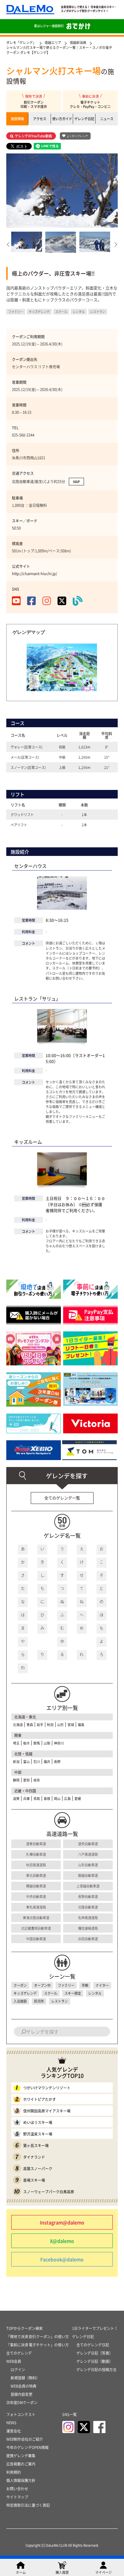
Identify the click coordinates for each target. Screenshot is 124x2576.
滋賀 (16, 1798)
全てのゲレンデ (19, 2353)
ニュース (107, 119)
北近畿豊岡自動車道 (36, 1928)
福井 (47, 1761)
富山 (26, 1761)
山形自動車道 (88, 1865)
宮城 (71, 1725)
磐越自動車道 (88, 1875)
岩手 (40, 1725)
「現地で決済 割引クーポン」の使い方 (38, 2337)
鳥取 (37, 1798)
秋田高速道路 (36, 1865)
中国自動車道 (36, 1939)
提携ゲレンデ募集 (21, 2456)
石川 (37, 1761)
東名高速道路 (36, 1907)
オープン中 (42, 1985)
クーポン (20, 1985)
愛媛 (78, 1798)
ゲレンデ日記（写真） (95, 2353)
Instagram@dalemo (62, 2222)
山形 (61, 1725)
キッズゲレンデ (25, 1993)
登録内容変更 (21, 2394)
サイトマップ (17, 2497)
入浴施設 (20, 2001)
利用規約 (14, 2472)
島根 (47, 1798)
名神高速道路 (88, 1918)
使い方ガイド (62, 119)
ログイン (18, 2370)
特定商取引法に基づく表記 (28, 2505)
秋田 (50, 1725)
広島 (67, 1798)
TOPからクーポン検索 (24, 2328)
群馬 (37, 1743)
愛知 (26, 1780)
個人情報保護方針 (21, 2480)
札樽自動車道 (36, 1854)
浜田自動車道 (88, 1939)
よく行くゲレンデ (77, 136)
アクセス (40, 119)
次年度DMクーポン (22, 2403)
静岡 (16, 1780)
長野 (57, 1761)
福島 (81, 1725)
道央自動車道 (88, 1844)
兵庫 (26, 1798)
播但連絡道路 (88, 1928)
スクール (51, 1993)
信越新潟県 (78, 42)
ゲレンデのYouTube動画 (33, 136)
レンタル (95, 1993)
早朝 (85, 1985)
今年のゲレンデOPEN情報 (27, 2447)
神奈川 (59, 1743)
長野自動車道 (88, 1896)
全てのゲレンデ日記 (93, 2345)
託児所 (39, 2001)
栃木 (26, 1743)
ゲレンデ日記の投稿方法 (96, 2370)
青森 (30, 1725)
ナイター (102, 1985)
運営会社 (14, 2431)
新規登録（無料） (25, 2378)
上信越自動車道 (88, 1886)
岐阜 (37, 1780)
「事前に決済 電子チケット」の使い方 (38, 2345)
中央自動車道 (36, 1896)
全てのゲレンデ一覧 (62, 1498)
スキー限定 (73, 1993)
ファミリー (66, 1985)
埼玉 (16, 1743)
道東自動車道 (36, 1844)
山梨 (47, 1743)
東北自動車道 (36, 1875)
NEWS (11, 2423)
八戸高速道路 (88, 1854)
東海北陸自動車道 (36, 1918)
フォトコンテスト (21, 2414)
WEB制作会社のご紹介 (25, 2439)
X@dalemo (62, 2241)
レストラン (60, 2001)
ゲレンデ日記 (84, 119)
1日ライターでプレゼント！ (95, 2328)
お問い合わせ (17, 2489)
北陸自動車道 (88, 1907)
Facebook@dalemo (62, 2259)
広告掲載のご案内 (21, 2464)
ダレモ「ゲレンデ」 (21, 42)
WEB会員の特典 (23, 2386)
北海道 (18, 1725)
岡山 (57, 1798)
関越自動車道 (36, 1886)
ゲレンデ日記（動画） (95, 2361)
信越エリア (53, 42)
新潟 (16, 1761)
